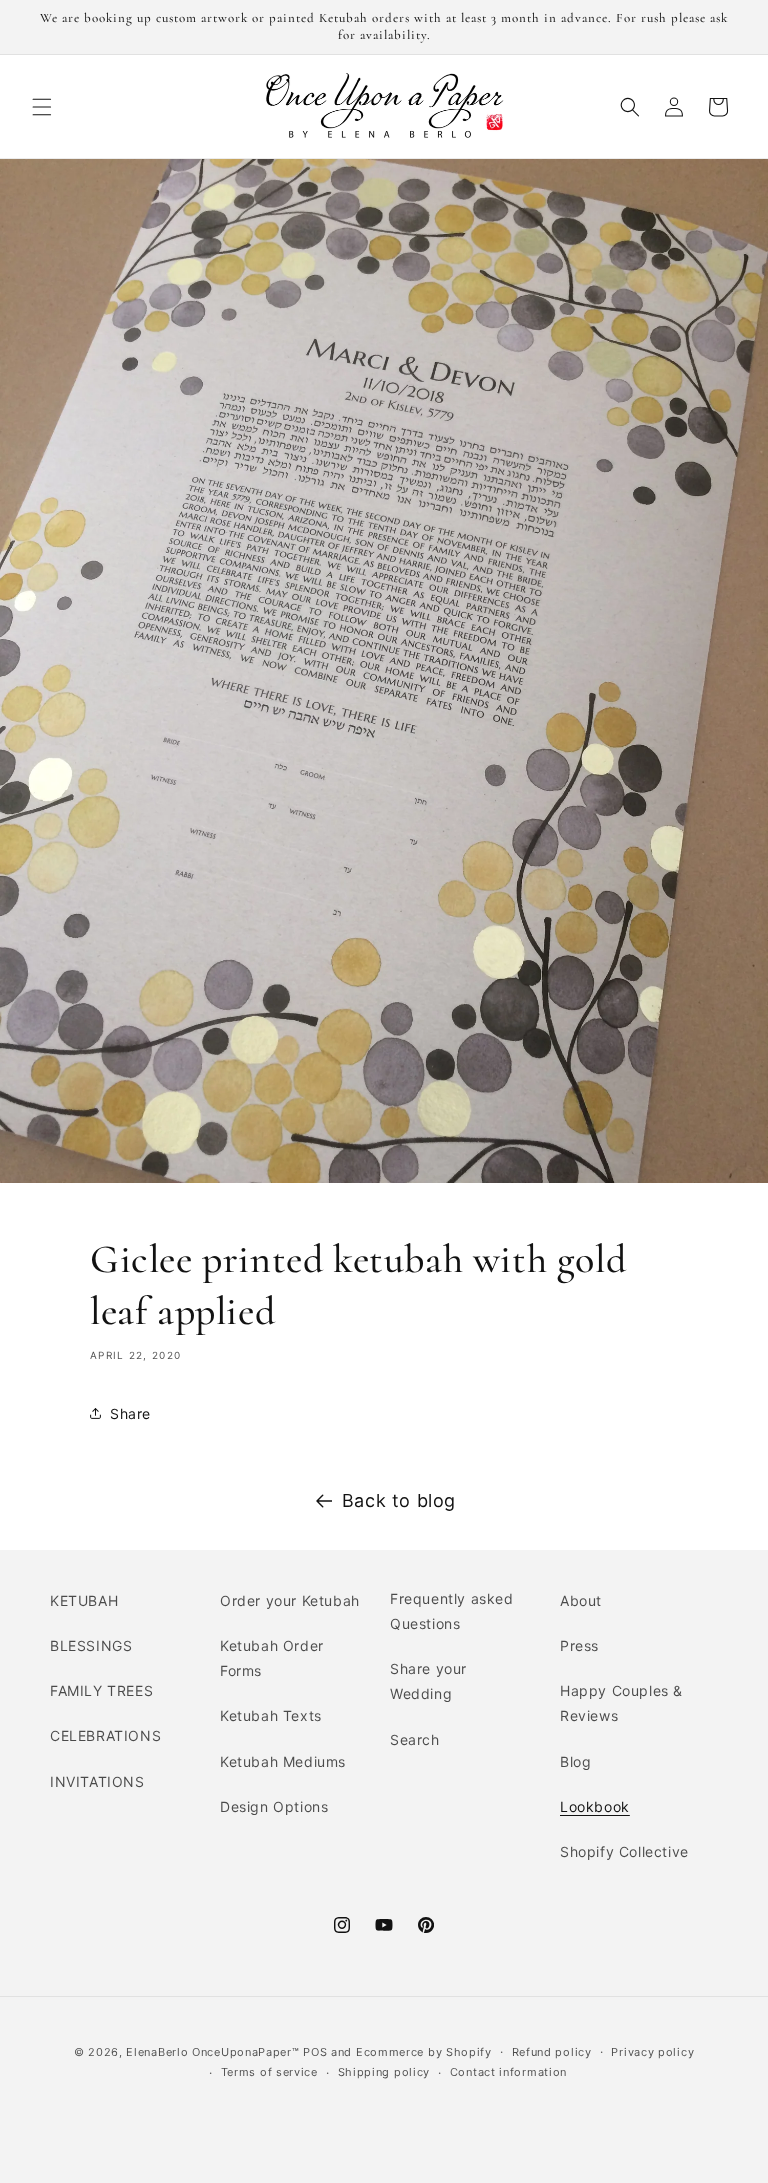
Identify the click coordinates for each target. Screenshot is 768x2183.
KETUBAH (84, 1600)
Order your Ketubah (290, 1600)
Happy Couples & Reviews (621, 1703)
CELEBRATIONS (105, 1735)
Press (579, 1645)
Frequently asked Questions (452, 1611)
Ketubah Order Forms (272, 1658)
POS (315, 2052)
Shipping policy (384, 2072)
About (581, 1600)
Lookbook (595, 1806)
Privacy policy (652, 2052)
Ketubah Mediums (283, 1761)
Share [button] (130, 1413)
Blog (575, 1761)
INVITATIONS (97, 1781)
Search (415, 1739)
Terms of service (269, 2072)
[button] (42, 107)
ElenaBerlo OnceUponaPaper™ (212, 2052)
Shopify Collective (624, 1851)
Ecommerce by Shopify (424, 2052)
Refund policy (552, 2052)
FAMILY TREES (101, 1690)
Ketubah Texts (271, 1715)
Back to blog (399, 1500)
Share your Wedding (428, 1681)
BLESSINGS (91, 1645)
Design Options (274, 1806)
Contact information (508, 2072)
